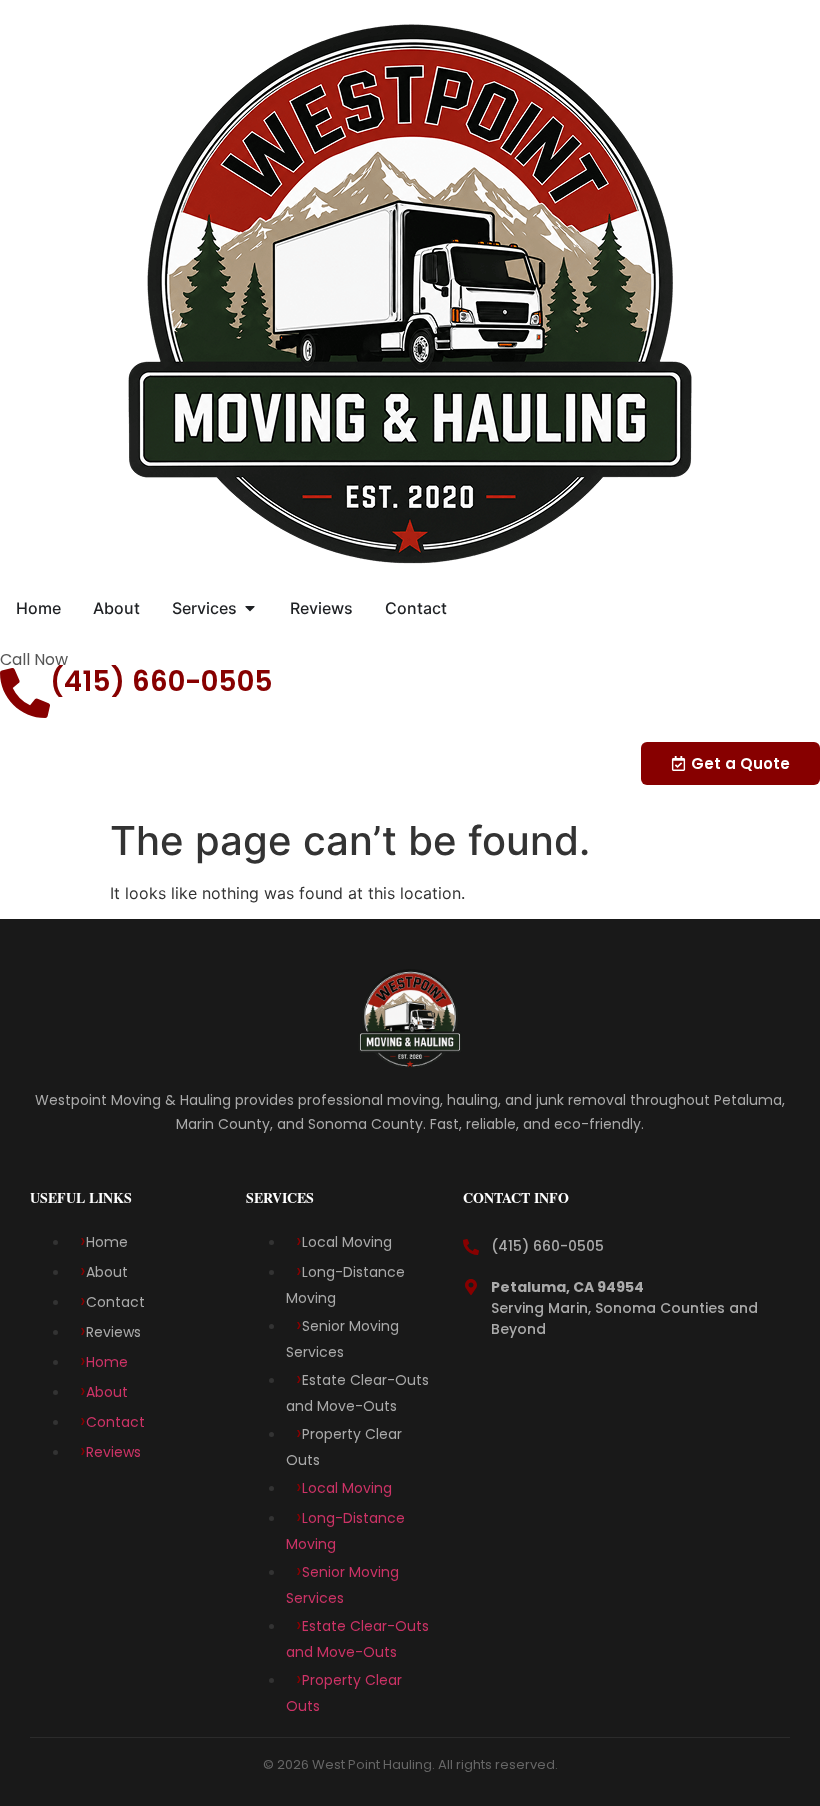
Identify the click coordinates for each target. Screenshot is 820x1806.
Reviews (113, 1332)
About (107, 1272)
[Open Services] (250, 608)
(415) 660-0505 (161, 681)
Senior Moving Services (342, 1339)
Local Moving (349, 1242)
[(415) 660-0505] (25, 693)
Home (107, 1242)
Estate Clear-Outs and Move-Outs (357, 1393)
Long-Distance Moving (345, 1285)
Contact (115, 1302)
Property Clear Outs (344, 1447)
